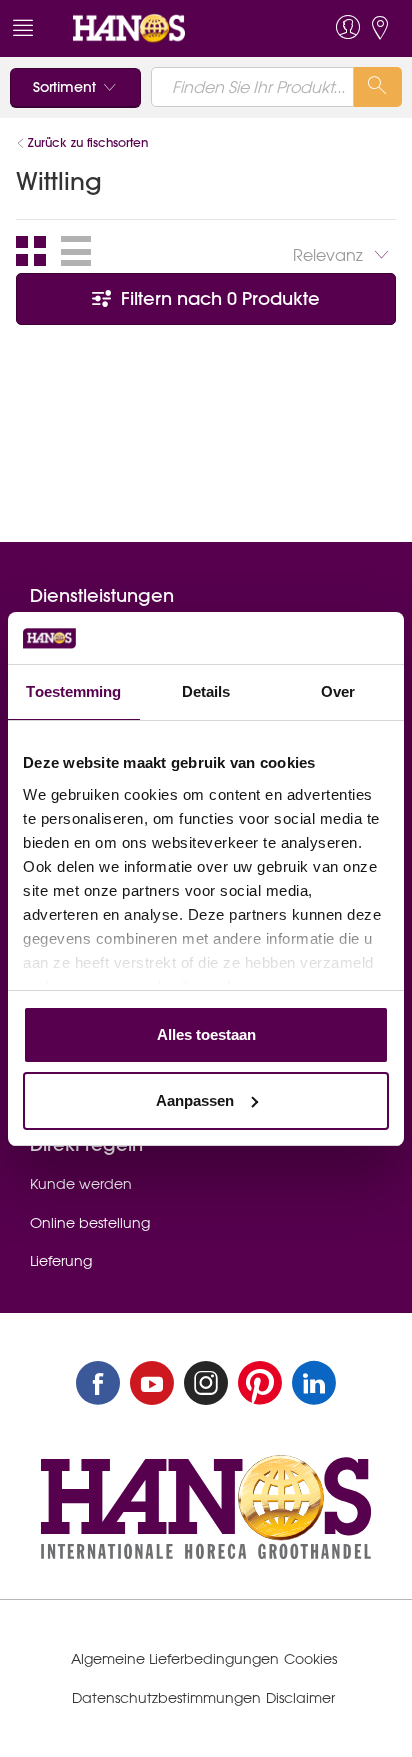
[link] (167, 28)
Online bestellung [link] (90, 1223)
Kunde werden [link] (81, 1184)
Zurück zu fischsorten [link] (88, 142)
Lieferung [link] (61, 1261)
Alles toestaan (206, 1034)
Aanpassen (195, 1100)
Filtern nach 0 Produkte (218, 298)
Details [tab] (206, 691)
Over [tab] (338, 691)
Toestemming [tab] (73, 691)
